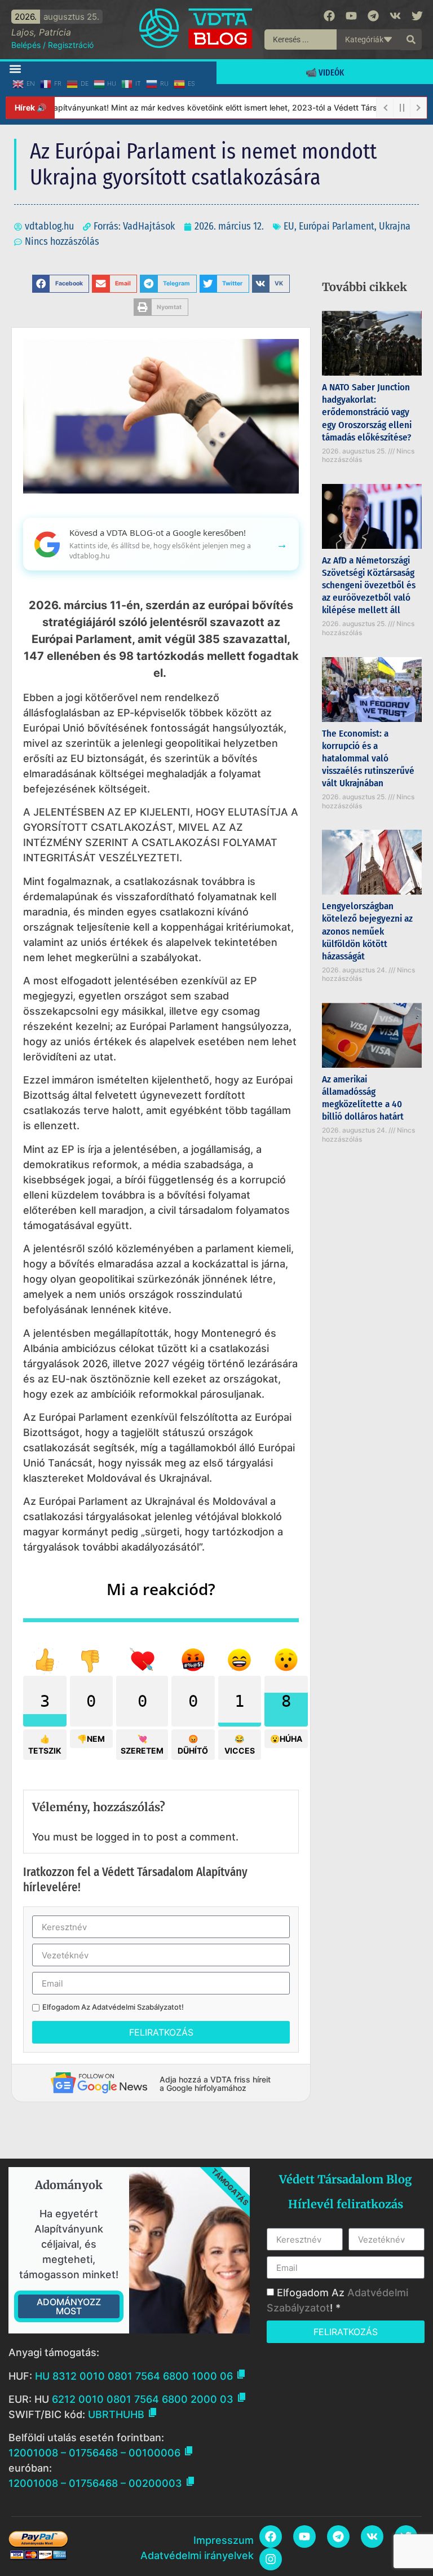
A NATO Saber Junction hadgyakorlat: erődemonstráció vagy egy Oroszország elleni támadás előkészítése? (367, 412)
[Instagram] (271, 2559)
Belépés (26, 45)
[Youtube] (351, 16)
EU (289, 226)
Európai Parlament (337, 226)
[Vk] (395, 16)
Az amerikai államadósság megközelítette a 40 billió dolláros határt (363, 1098)
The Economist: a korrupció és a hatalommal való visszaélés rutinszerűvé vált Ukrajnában (368, 758)
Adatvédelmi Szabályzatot (137, 2007)
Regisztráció (71, 45)
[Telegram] (373, 16)
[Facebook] (329, 16)
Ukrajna (395, 226)
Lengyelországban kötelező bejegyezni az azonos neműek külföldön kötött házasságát (367, 931)
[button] (15, 69)
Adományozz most (69, 2306)
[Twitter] (417, 16)
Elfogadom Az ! (113, 2007)
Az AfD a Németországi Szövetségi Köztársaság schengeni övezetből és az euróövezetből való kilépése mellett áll (369, 585)
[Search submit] (411, 39)
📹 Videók (325, 72)
